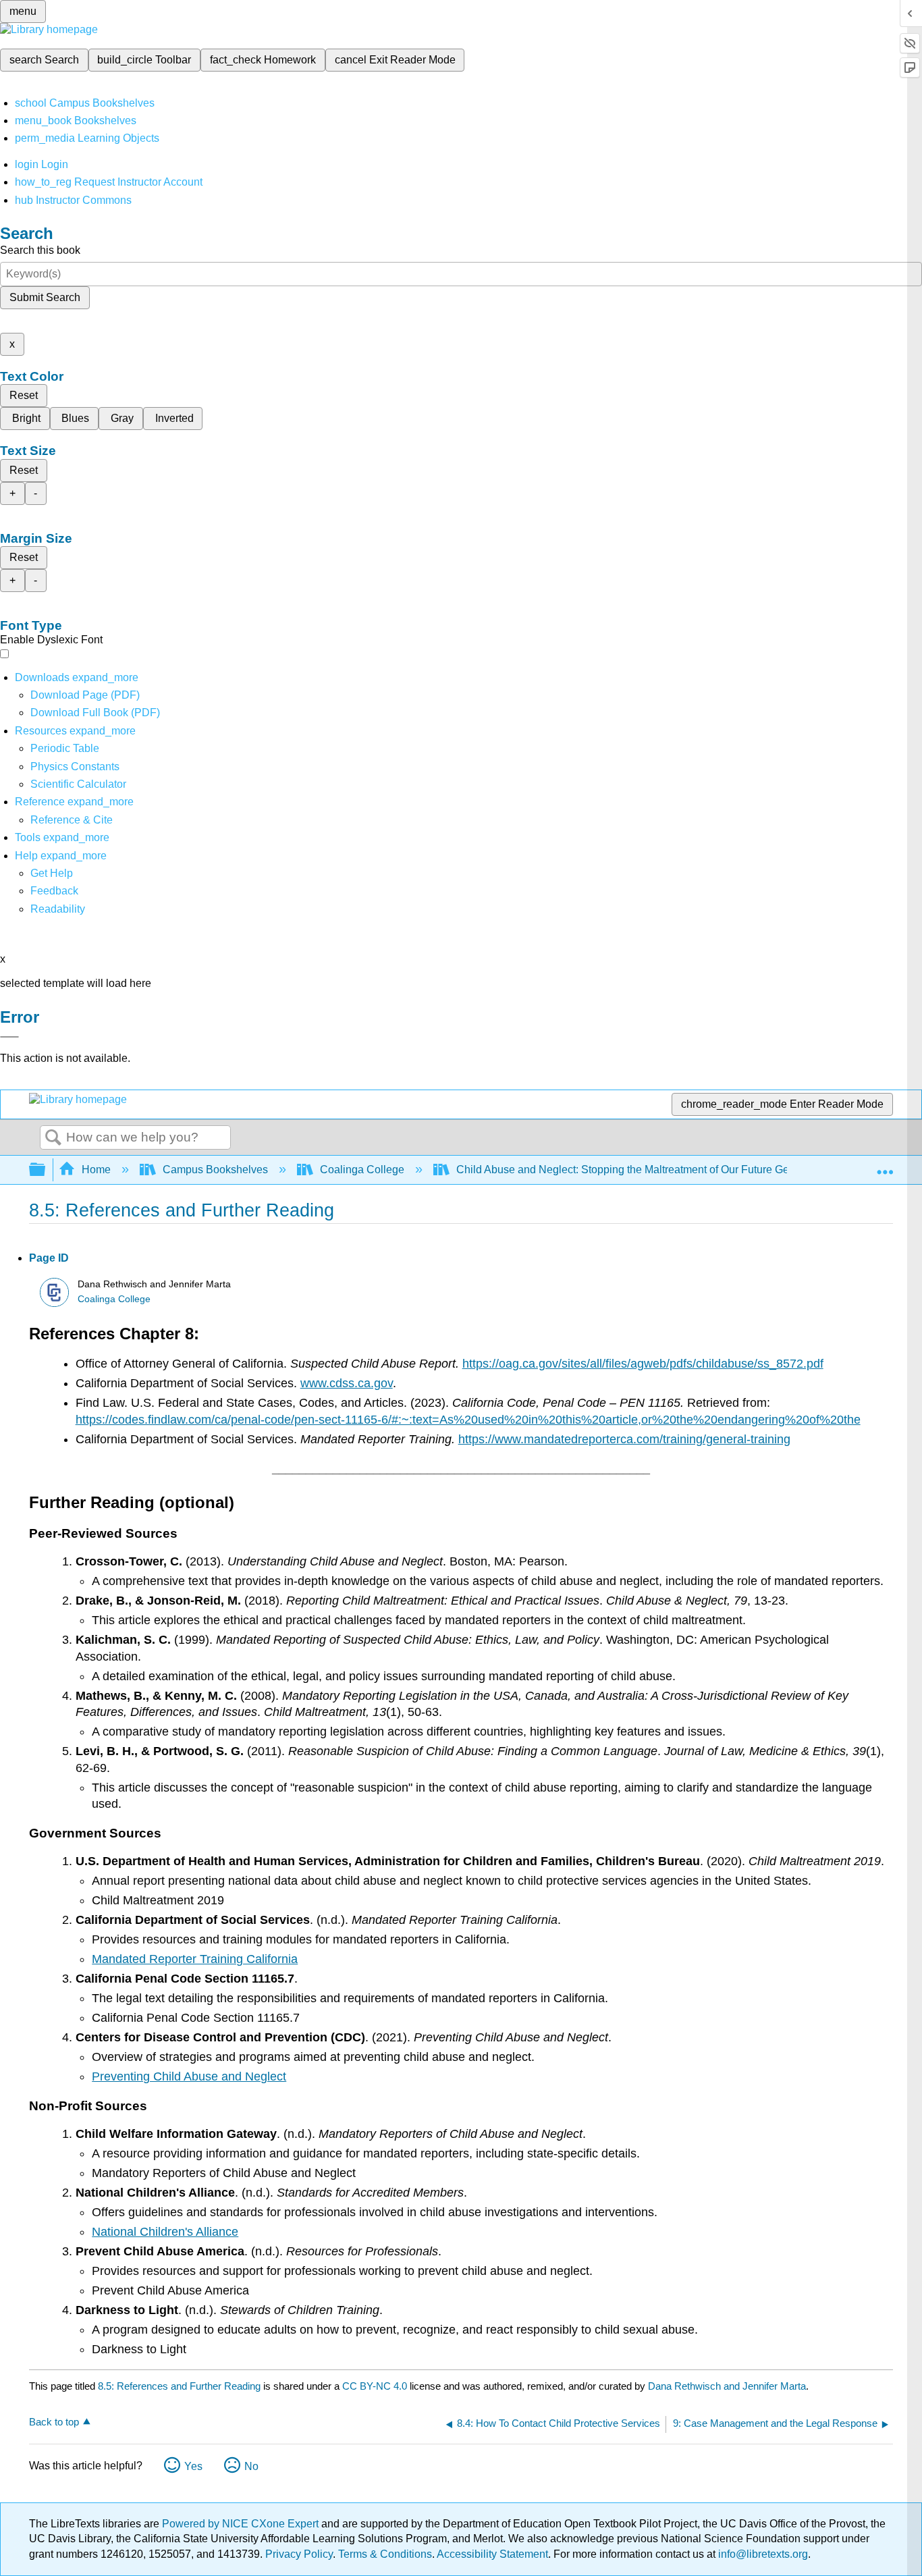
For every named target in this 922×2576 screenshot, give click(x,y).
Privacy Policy (299, 2554)
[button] (54, 891)
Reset (24, 395)
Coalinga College (362, 1170)
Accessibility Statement (492, 2554)
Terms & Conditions (385, 2554)
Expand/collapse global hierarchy (46, 1170)
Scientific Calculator (78, 784)
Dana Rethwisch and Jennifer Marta (727, 2386)
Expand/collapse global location (885, 1166)
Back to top (54, 2422)
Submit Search (45, 297)
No (251, 2466)
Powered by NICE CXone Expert (242, 2524)
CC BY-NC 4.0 (375, 2386)
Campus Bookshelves (215, 1170)
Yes (193, 2466)
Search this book (40, 250)
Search (53, 1138)
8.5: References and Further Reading (179, 2386)
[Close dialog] (9, 1037)
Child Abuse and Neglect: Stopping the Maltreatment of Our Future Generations (645, 1170)
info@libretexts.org (762, 2554)
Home (96, 1170)
